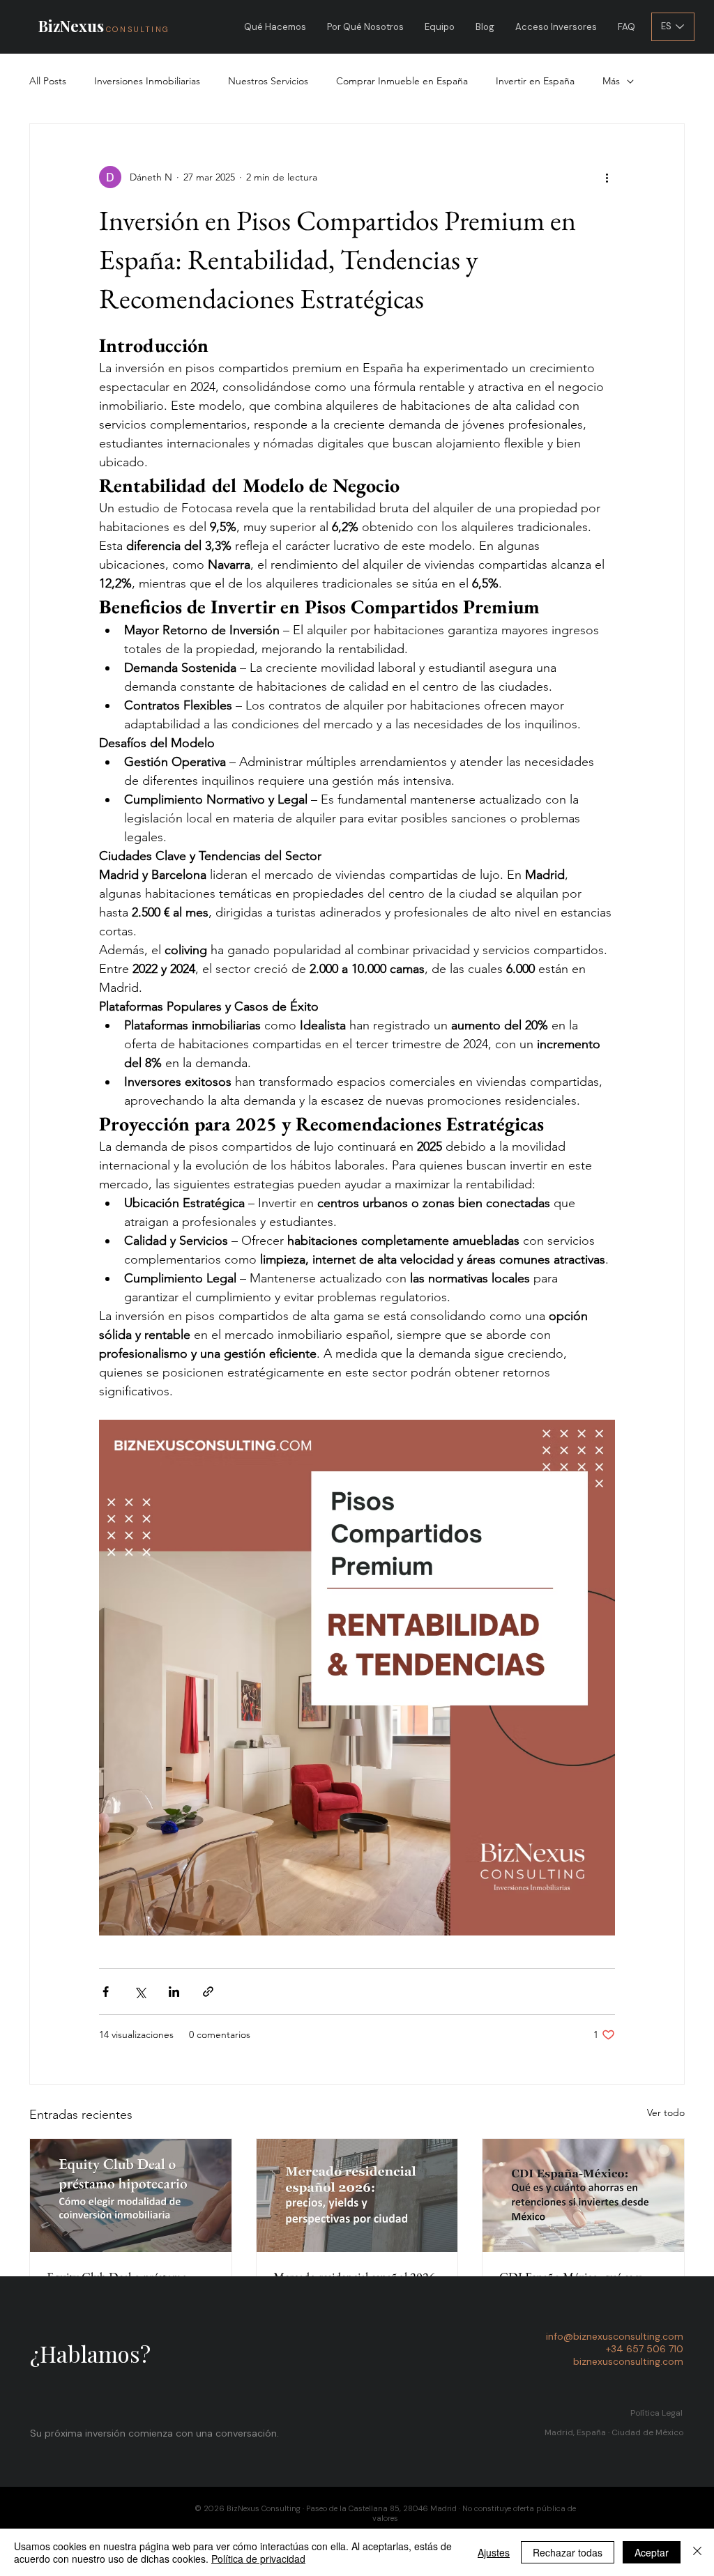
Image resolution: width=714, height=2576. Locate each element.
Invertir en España (535, 81)
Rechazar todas (568, 2552)
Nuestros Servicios (268, 81)
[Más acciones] (607, 177)
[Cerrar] (697, 2552)
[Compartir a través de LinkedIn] (174, 1992)
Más (611, 81)
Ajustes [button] (494, 2552)
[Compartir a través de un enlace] (208, 1992)
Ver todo (666, 2113)
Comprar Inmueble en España (402, 81)
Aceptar (652, 2552)
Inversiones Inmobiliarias (147, 81)
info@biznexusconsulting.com (615, 2336)
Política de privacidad (258, 2559)
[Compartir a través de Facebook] (106, 1992)
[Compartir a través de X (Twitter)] (140, 1992)
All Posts (48, 81)
